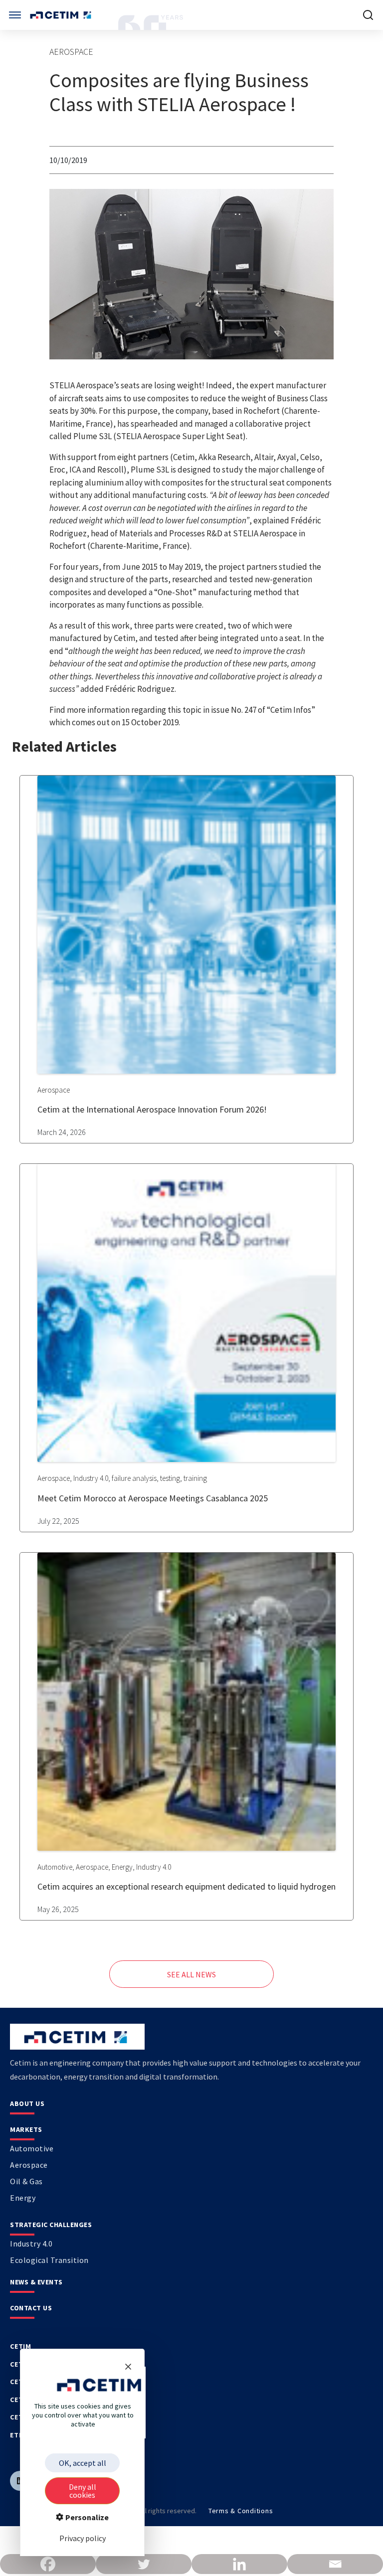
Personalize (86, 2517)
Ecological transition (49, 2260)
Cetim (21, 2346)
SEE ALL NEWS (191, 1974)
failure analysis (134, 1478)
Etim (18, 2435)
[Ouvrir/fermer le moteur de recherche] (368, 15)
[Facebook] (48, 2564)
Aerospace (71, 52)
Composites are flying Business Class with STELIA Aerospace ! (179, 92)
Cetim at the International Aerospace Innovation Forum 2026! (152, 1109)
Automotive (55, 1867)
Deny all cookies (83, 2491)
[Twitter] (144, 2564)
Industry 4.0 (91, 1478)
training (195, 1478)
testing (170, 1478)
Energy (122, 1867)
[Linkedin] (239, 2564)
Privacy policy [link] (83, 2538)
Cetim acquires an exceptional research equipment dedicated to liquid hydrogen (187, 1886)
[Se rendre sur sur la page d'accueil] (62, 15)
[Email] (335, 2564)
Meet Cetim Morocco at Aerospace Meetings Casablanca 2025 (153, 1498)
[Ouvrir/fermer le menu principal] (15, 15)
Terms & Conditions (241, 2511)
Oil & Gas (26, 2181)
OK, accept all (83, 2463)
